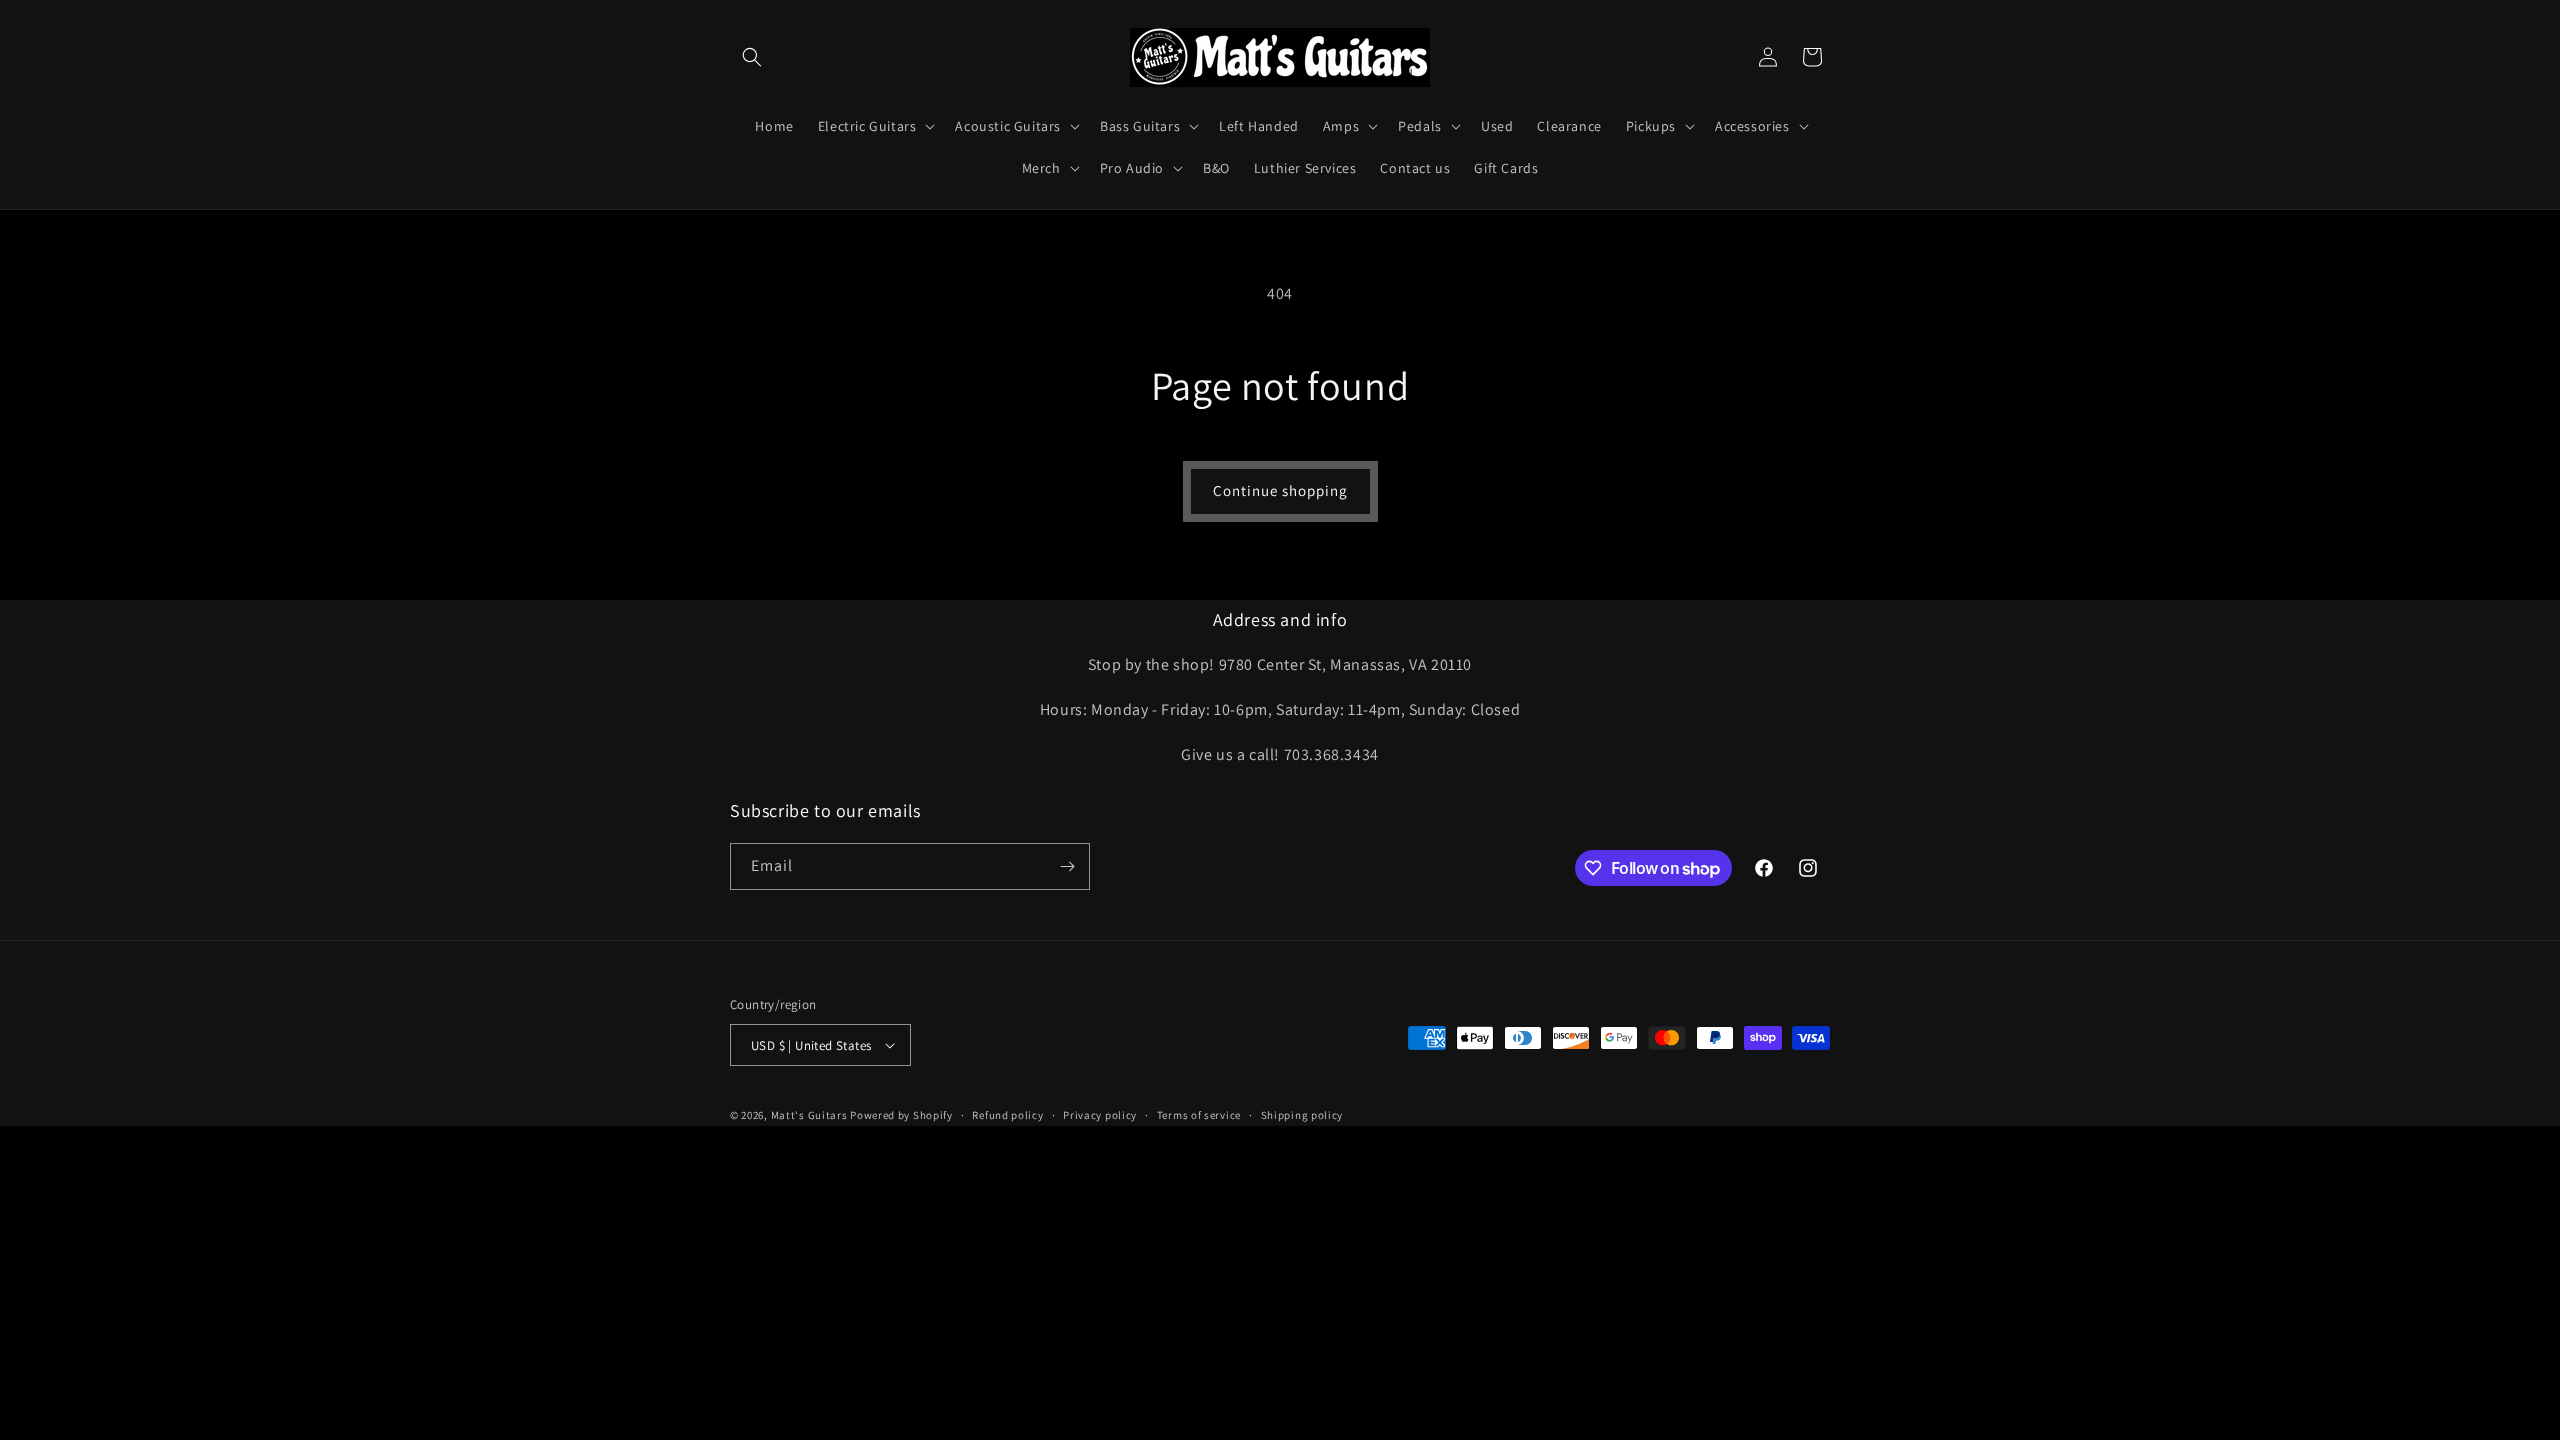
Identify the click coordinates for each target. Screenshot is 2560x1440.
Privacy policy (1100, 1115)
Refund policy (1007, 1115)
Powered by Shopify (901, 1115)
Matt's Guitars (809, 1115)
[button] (752, 57)
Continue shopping (1280, 490)
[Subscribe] (1067, 866)
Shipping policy (1302, 1115)
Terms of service (1199, 1115)
